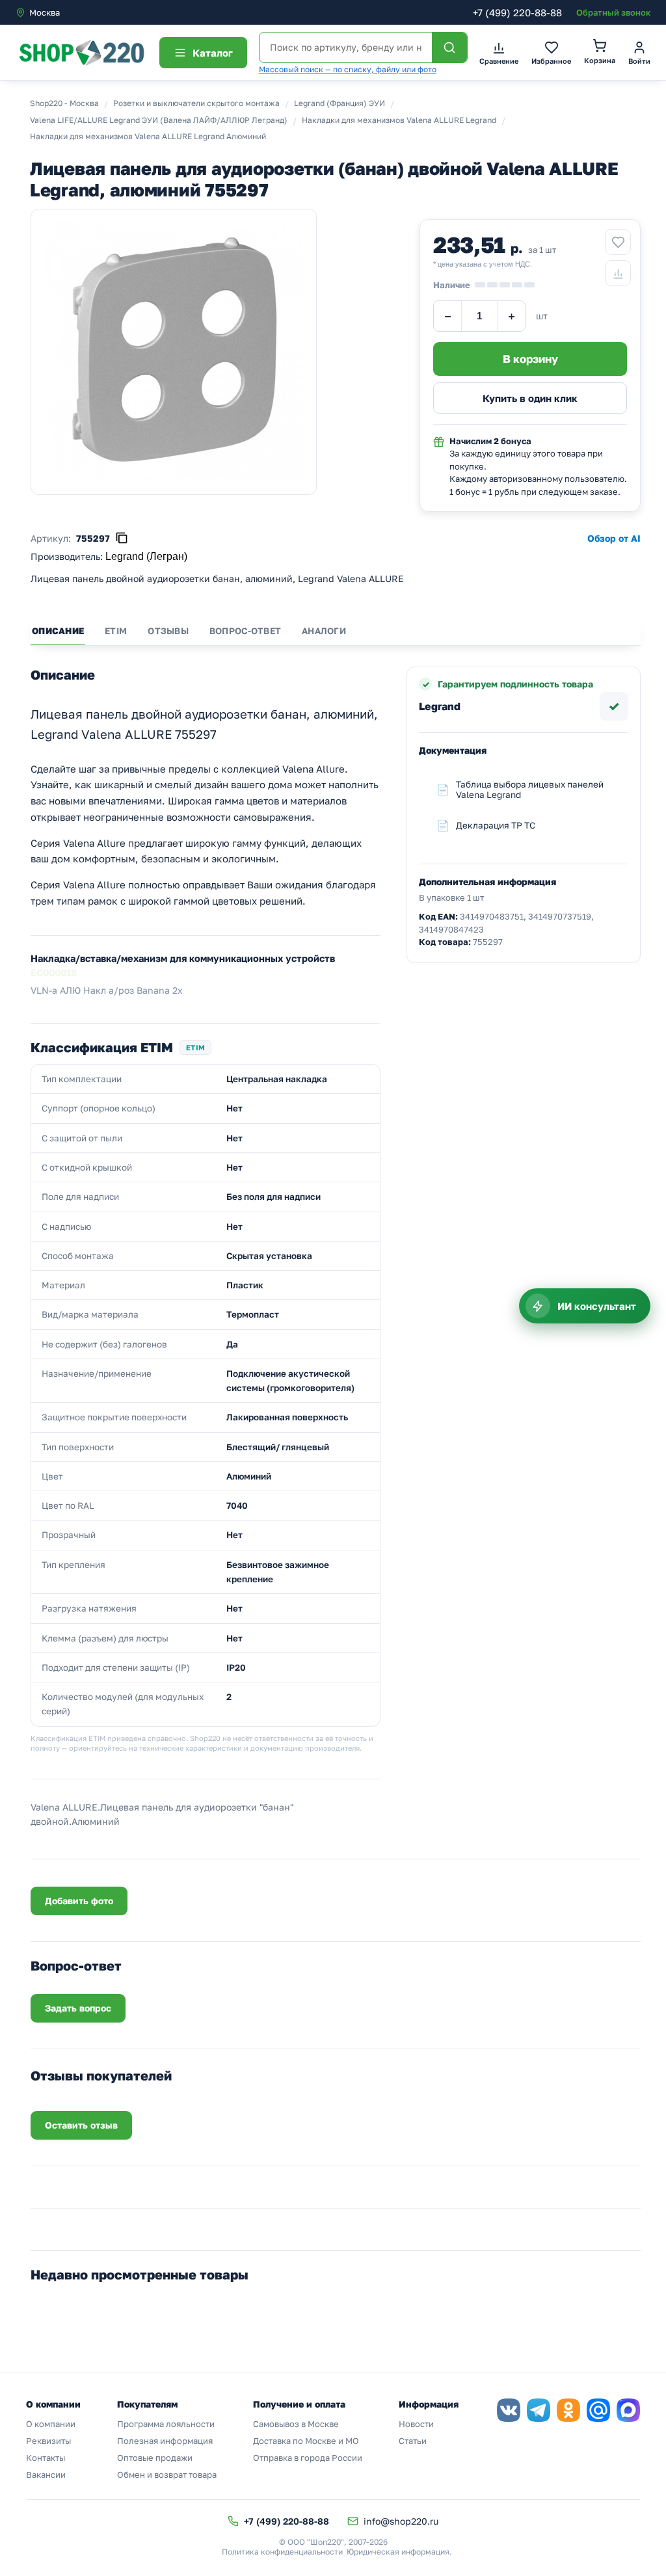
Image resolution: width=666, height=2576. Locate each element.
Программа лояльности (166, 2424)
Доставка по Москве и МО (306, 2441)
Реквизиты (48, 2441)
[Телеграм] (539, 2410)
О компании (51, 2424)
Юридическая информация (398, 2552)
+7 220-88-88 (517, 12)
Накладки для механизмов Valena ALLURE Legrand (399, 120)
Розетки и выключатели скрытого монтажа (196, 103)
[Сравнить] (618, 273)
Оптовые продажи (155, 2458)
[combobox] (70, 12)
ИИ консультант (597, 1306)
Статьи (413, 2441)
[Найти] (449, 47)
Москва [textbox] (45, 12)
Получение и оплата (299, 2404)
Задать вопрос (78, 2008)
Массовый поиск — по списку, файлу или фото (348, 69)
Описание (58, 631)
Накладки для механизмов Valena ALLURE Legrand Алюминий (148, 136)
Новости (416, 2424)
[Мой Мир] (598, 2410)
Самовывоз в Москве (296, 2424)
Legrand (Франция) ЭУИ (340, 103)
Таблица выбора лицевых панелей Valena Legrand (530, 790)
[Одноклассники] (568, 2410)
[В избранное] (618, 242)
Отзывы (168, 631)
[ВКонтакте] (509, 2410)
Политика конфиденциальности (282, 2552)
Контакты (46, 2458)
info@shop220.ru (401, 2521)
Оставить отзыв (81, 2125)
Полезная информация (165, 2441)
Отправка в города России (308, 2458)
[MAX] (628, 2410)
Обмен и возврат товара (167, 2475)
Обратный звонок (613, 12)
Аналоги (324, 631)
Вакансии (46, 2475)
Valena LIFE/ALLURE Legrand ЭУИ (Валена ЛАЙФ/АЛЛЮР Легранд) (159, 120)
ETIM (116, 631)
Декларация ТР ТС (496, 825)
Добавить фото (79, 1901)
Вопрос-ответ (245, 631)
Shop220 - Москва (64, 103)
